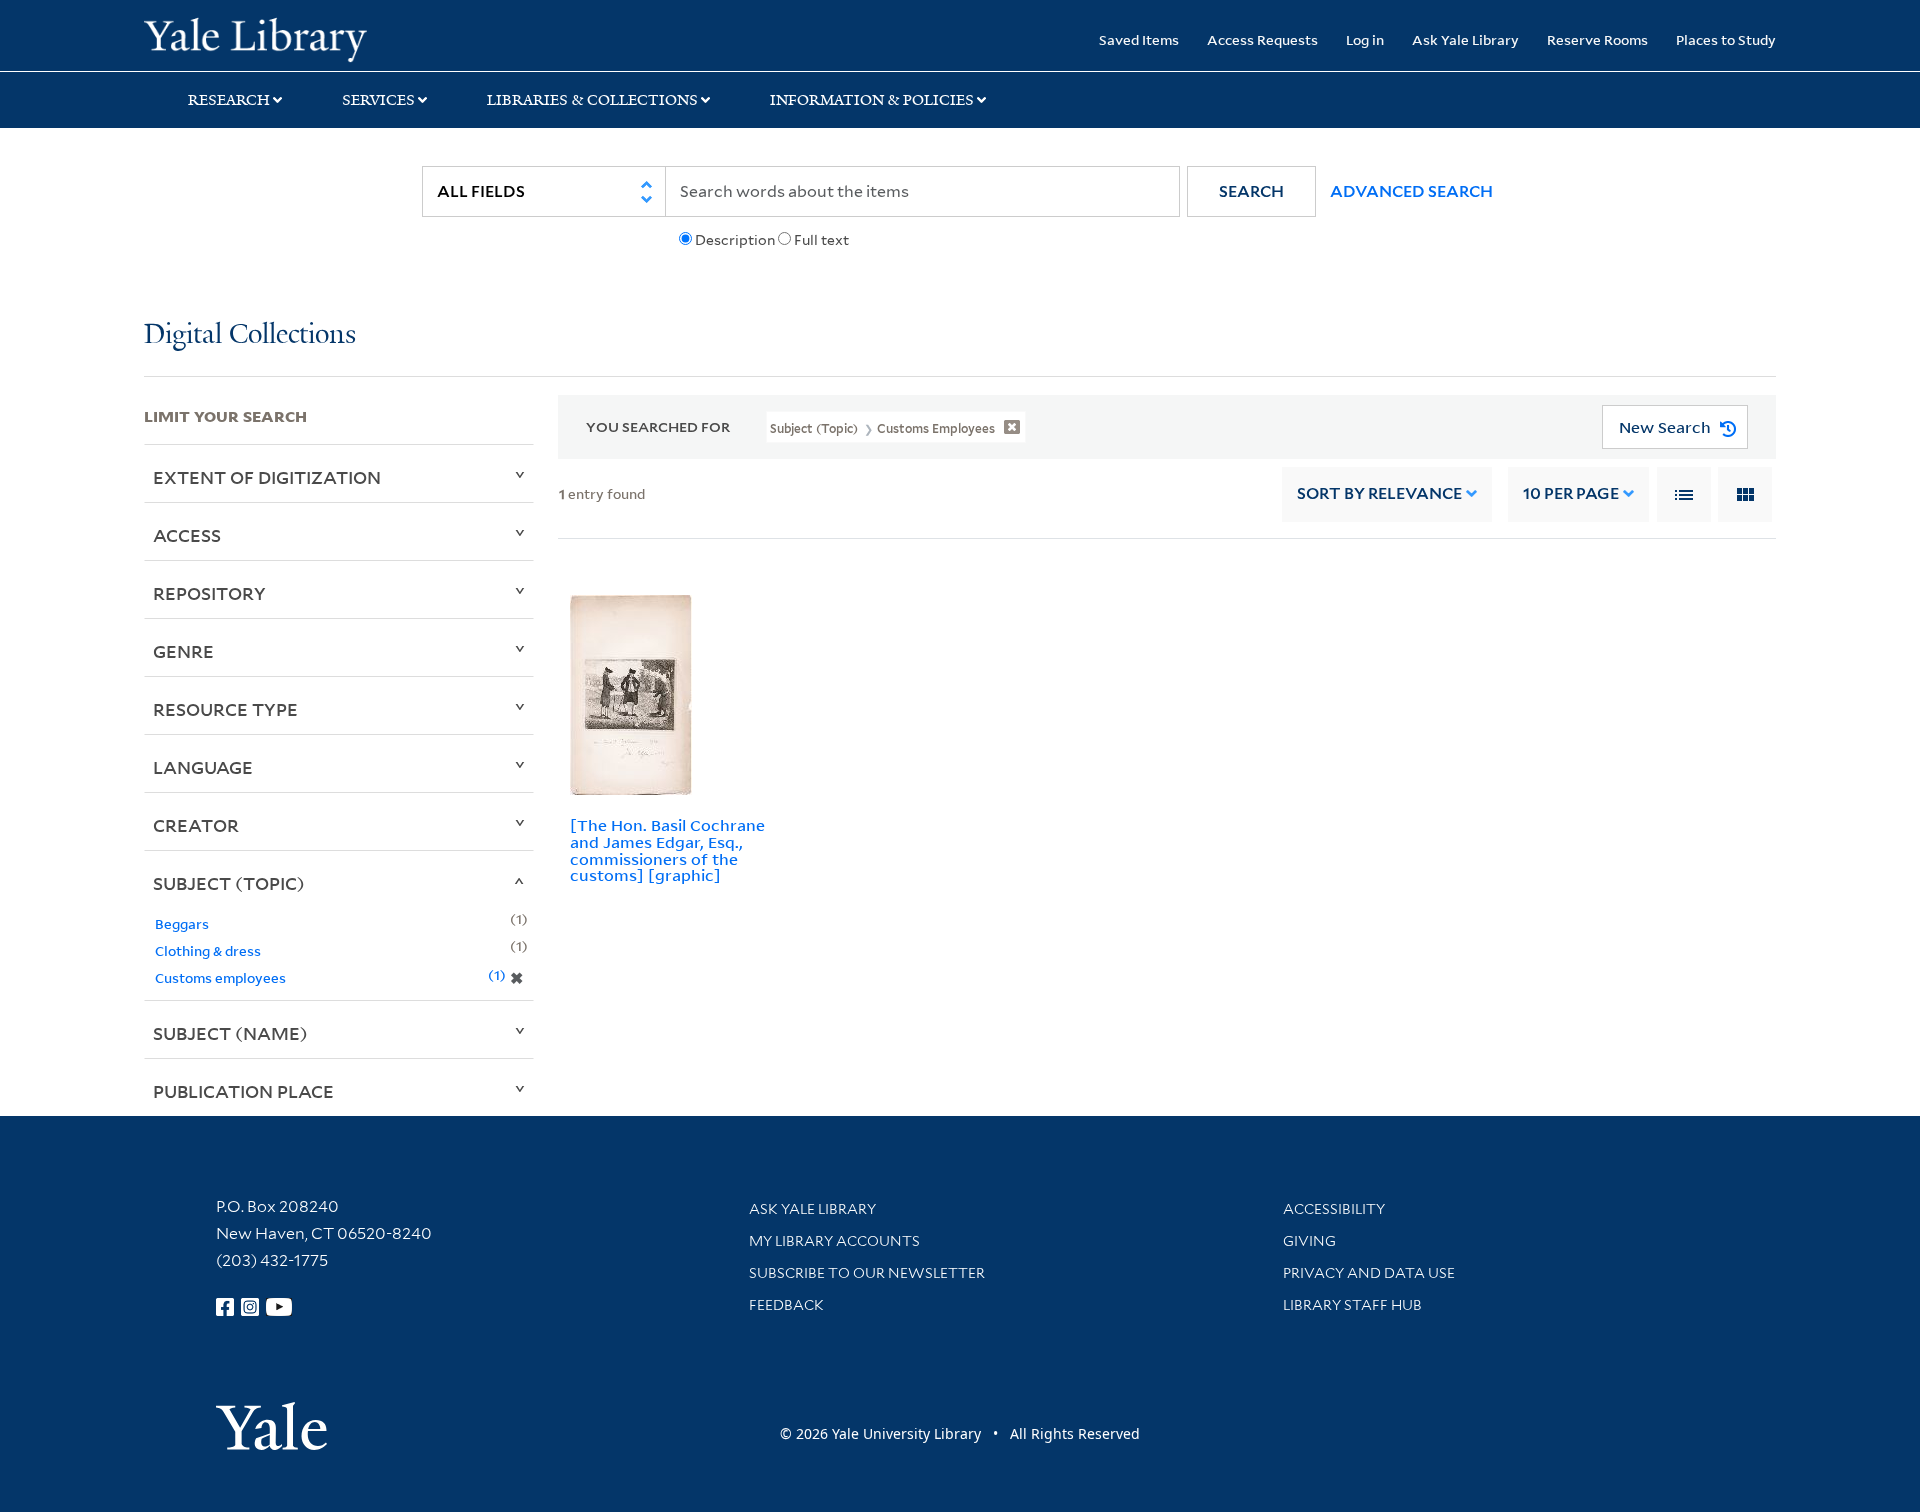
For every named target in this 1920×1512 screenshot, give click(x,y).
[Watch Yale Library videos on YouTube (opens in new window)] (279, 1307)
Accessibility (1334, 1209)
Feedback (786, 1305)
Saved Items (1139, 39)
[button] (1251, 191)
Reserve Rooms (1597, 39)
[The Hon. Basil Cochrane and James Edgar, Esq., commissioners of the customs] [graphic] (667, 850)
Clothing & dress (208, 950)
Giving (1309, 1241)
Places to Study (1726, 39)
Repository (209, 593)
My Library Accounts (834, 1241)
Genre (183, 651)
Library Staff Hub (1352, 1305)
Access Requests (1262, 39)
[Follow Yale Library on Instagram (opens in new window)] (250, 1307)
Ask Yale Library (1465, 39)
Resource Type (225, 709)
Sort (1379, 493)
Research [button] (229, 100)
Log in (1365, 39)
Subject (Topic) (229, 883)
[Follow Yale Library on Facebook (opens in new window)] (225, 1307)
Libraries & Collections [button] (592, 100)
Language (203, 767)
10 (1571, 493)
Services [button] (378, 100)
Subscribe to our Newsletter (867, 1273)
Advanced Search (1411, 191)
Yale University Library (266, 38)
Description (735, 240)
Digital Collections (250, 335)
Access (187, 535)
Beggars (182, 923)
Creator (196, 825)
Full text (821, 240)
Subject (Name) (230, 1033)
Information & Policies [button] (872, 100)
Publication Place (243, 1091)
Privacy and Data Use (1369, 1273)
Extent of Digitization (267, 477)
